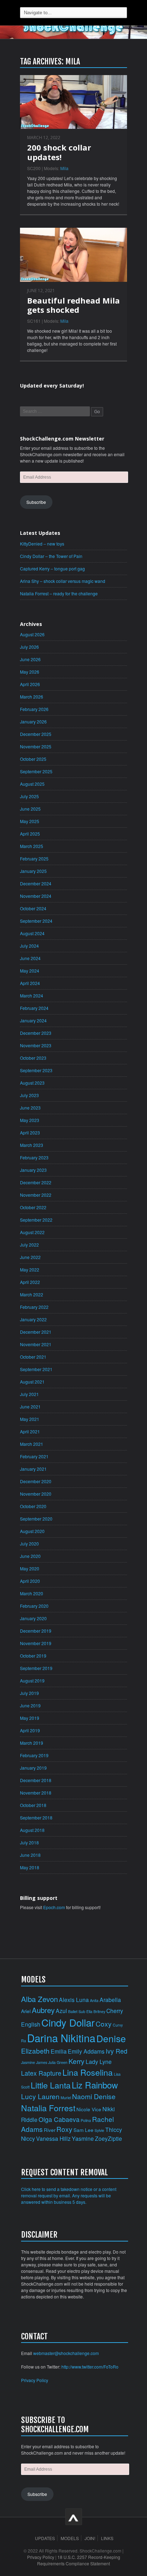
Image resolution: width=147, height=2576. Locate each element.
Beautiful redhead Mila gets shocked (73, 305)
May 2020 (30, 1568)
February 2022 (34, 1307)
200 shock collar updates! (59, 152)
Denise (111, 2038)
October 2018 (33, 1805)
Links (107, 2538)
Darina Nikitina (61, 2038)
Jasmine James (34, 2062)
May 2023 (30, 1120)
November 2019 (36, 1643)
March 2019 (32, 1743)
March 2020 (32, 1593)
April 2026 (30, 684)
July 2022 (29, 1245)
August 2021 (32, 1382)
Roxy (64, 2129)
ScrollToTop (74, 2517)
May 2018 (30, 1867)
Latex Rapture (41, 2073)
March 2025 (32, 846)
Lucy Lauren (40, 2096)
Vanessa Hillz (53, 2138)
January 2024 (33, 1020)
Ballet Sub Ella (80, 2011)
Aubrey (43, 2010)
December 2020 (36, 1481)
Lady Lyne (99, 2061)
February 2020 (34, 1606)
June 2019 (30, 1705)
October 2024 (33, 908)
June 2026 (30, 659)
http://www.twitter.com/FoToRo (90, 2367)
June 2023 (30, 1108)
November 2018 (36, 1793)
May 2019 (30, 1718)
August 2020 (32, 1531)
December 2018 (36, 1780)
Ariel (26, 2011)
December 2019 (36, 1631)
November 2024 (36, 896)
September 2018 (36, 1818)
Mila (64, 168)
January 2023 (33, 1170)
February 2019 (34, 1755)
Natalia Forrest (48, 2108)
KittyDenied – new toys (42, 544)
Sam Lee (83, 2130)
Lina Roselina (88, 2072)
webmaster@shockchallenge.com (66, 2353)
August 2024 (32, 933)
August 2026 (32, 634)
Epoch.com (54, 1907)
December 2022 (36, 1182)
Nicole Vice (89, 2109)
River (50, 2130)
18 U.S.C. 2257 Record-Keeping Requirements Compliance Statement (79, 2560)
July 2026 (29, 647)
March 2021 (32, 1444)
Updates (45, 2538)
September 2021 (36, 1369)
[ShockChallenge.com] (73, 28)
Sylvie (99, 2130)
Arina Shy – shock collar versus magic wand (63, 581)
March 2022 (32, 1294)
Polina (86, 2120)
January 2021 (33, 1469)
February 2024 (34, 1008)
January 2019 (33, 1768)
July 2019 (29, 1693)
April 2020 (30, 1581)
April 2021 (30, 1431)
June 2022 (30, 1257)
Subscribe (36, 502)
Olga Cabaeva (59, 2119)
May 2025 (30, 821)
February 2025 (34, 858)
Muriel (66, 2098)
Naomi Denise (94, 2096)
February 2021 (34, 1456)
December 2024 (36, 883)
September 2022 (36, 1220)
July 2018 (29, 1842)
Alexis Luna (74, 2000)
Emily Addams (86, 2051)
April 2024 (30, 983)
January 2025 (33, 871)
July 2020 (29, 1544)
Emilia (59, 2051)
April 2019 (30, 1730)
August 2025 (32, 784)
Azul (61, 2011)
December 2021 (36, 1332)
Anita (94, 2000)
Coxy (104, 2024)
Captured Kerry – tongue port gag (52, 568)
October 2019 (33, 1656)
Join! (90, 2538)
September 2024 (36, 921)
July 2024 (29, 946)
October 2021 (33, 1357)
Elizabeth (35, 2051)
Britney (99, 2011)
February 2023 (34, 1157)
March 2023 (32, 1145)
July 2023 (29, 1095)
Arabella (110, 2000)
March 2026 (32, 697)
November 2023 (36, 1045)
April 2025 (30, 834)
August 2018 (32, 1830)
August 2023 (32, 1083)
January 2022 (33, 1319)
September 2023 (36, 1070)
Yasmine (83, 2138)
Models (70, 2538)
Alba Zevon (39, 1999)
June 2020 (30, 1556)
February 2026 (34, 709)
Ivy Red (116, 2051)
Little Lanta (51, 2085)
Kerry (77, 2061)
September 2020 (36, 1519)
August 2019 (32, 1681)
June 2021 (30, 1406)
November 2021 (36, 1344)
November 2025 (36, 746)
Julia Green (58, 2062)
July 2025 (29, 796)
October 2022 (33, 1207)
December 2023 (36, 1033)
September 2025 (36, 771)
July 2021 (29, 1394)
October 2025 (33, 759)
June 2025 (30, 809)
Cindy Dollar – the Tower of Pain (51, 556)
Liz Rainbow (95, 2085)
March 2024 (32, 995)
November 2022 (36, 1195)
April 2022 (30, 1282)
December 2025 (36, 734)
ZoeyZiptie (108, 2138)
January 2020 (33, 1618)
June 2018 (30, 1855)
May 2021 (30, 1419)
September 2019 (36, 1668)
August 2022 (32, 1232)
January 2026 (33, 721)
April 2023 (30, 1132)
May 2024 (30, 971)
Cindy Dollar (68, 2022)
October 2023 (33, 1058)
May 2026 (30, 672)
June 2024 (30, 958)
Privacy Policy (35, 2380)
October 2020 (33, 1506)
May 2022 (30, 1269)
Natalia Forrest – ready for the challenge (59, 593)
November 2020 (36, 1494)
